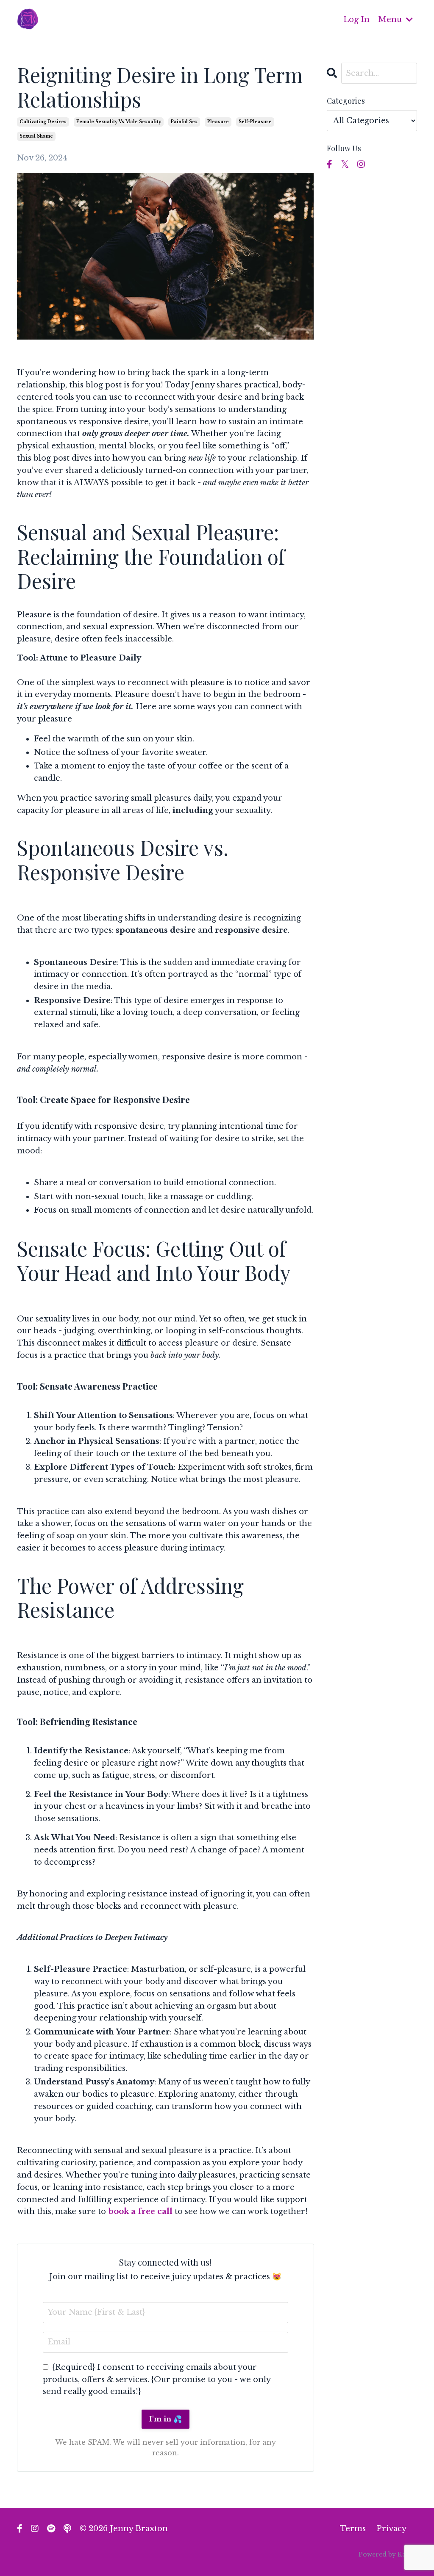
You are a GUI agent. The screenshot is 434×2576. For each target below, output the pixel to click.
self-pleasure (255, 122)
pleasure (218, 122)
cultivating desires (43, 122)
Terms (353, 2529)
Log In (356, 19)
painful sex (184, 122)
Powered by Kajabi (388, 2554)
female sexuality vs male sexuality (119, 122)
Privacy (391, 2529)
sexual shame (36, 136)
